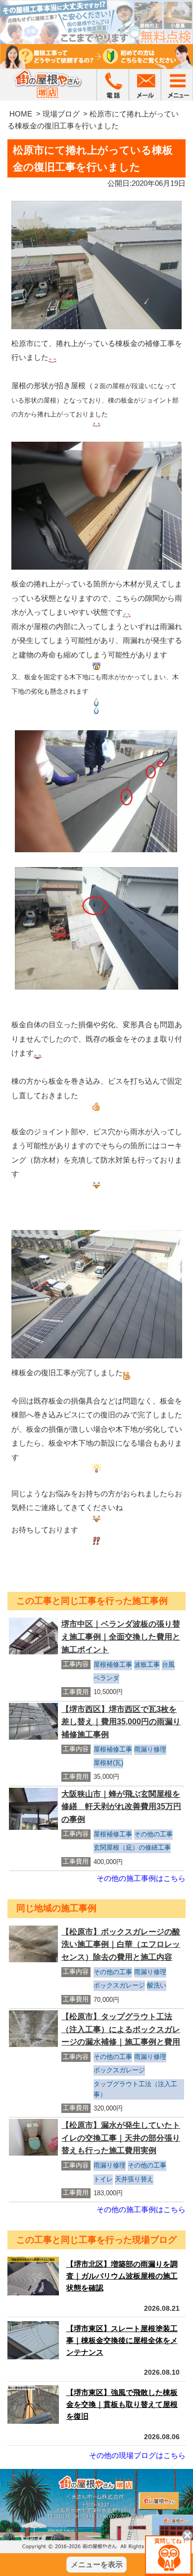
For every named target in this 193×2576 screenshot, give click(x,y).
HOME (21, 114)
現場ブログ (61, 114)
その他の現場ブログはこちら (137, 2455)
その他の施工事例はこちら (141, 1878)
